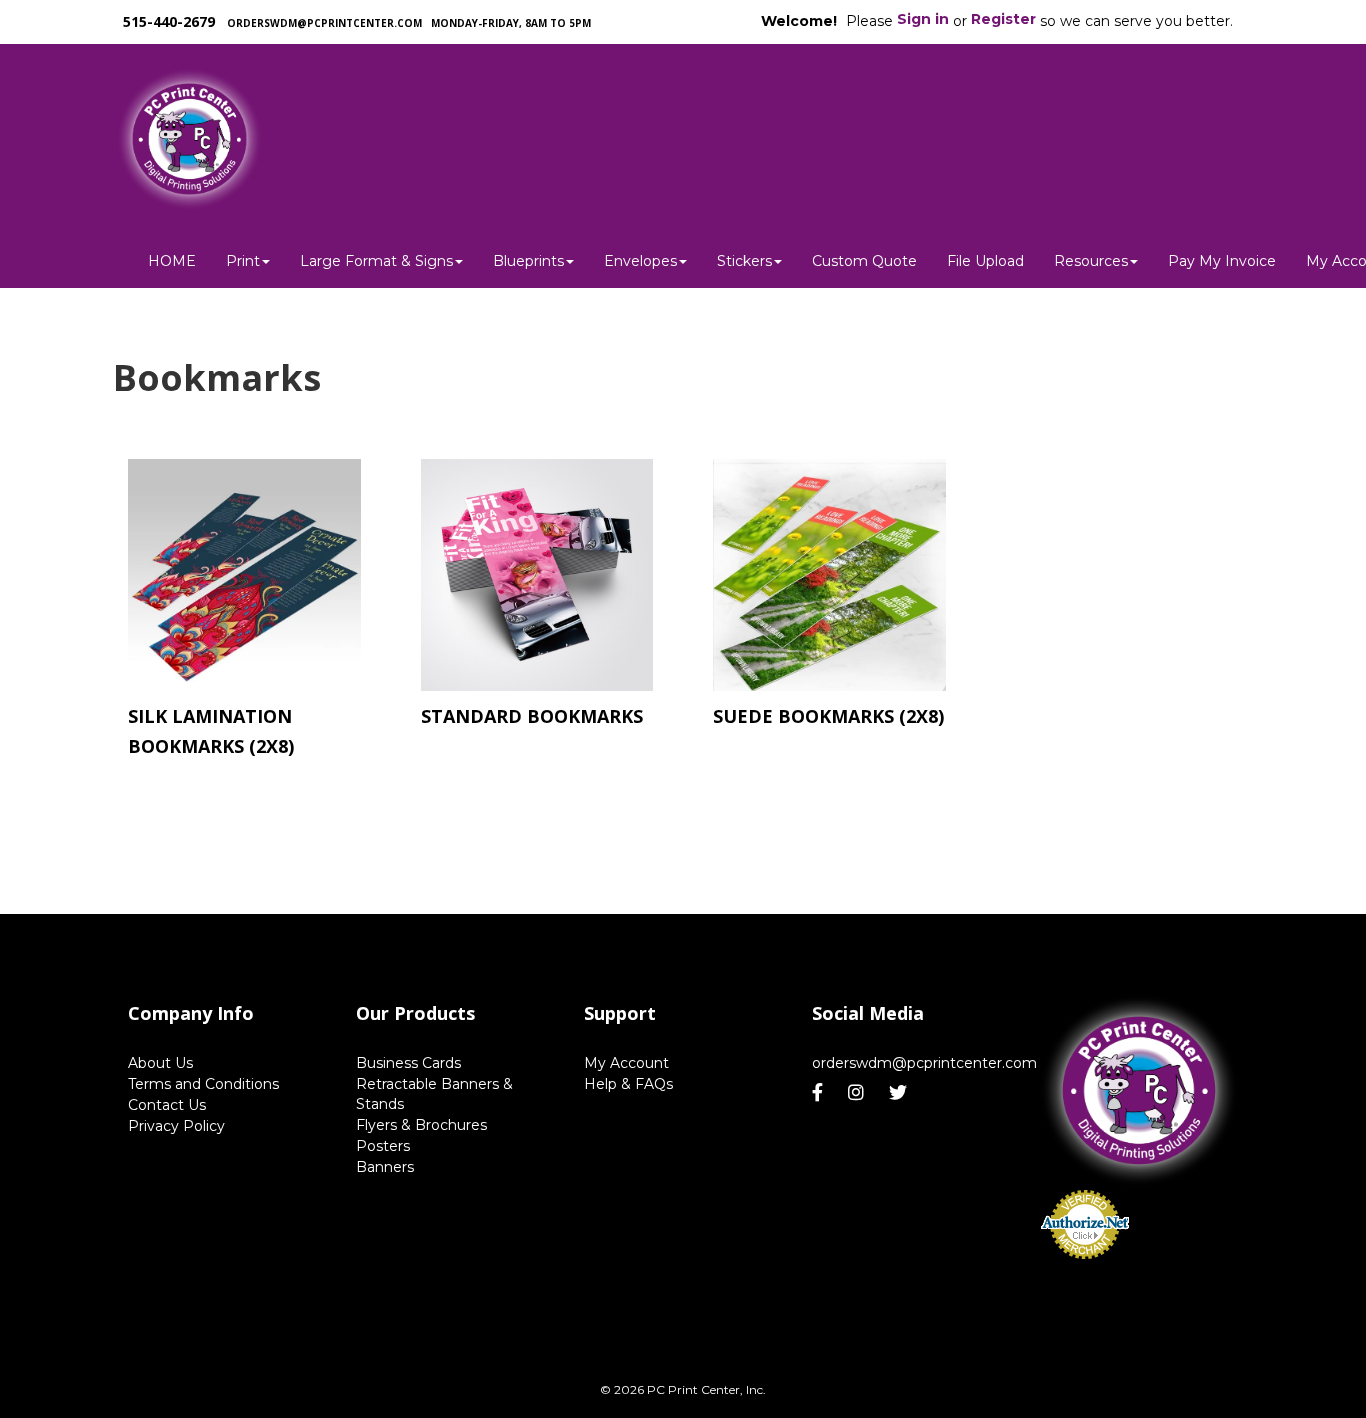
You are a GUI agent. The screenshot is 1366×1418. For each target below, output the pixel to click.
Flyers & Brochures (421, 1125)
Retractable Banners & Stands (434, 1094)
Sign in (923, 19)
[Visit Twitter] (900, 1093)
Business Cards (408, 1063)
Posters (383, 1146)
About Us (160, 1063)
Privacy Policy (176, 1126)
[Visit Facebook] (820, 1093)
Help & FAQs (628, 1084)
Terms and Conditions (203, 1084)
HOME (172, 261)
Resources (1091, 261)
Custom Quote (864, 261)
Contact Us (167, 1105)
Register (1003, 19)
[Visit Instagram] (858, 1093)
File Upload (985, 261)
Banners (385, 1167)
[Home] (1139, 1091)
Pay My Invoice (1222, 261)
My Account (626, 1063)
